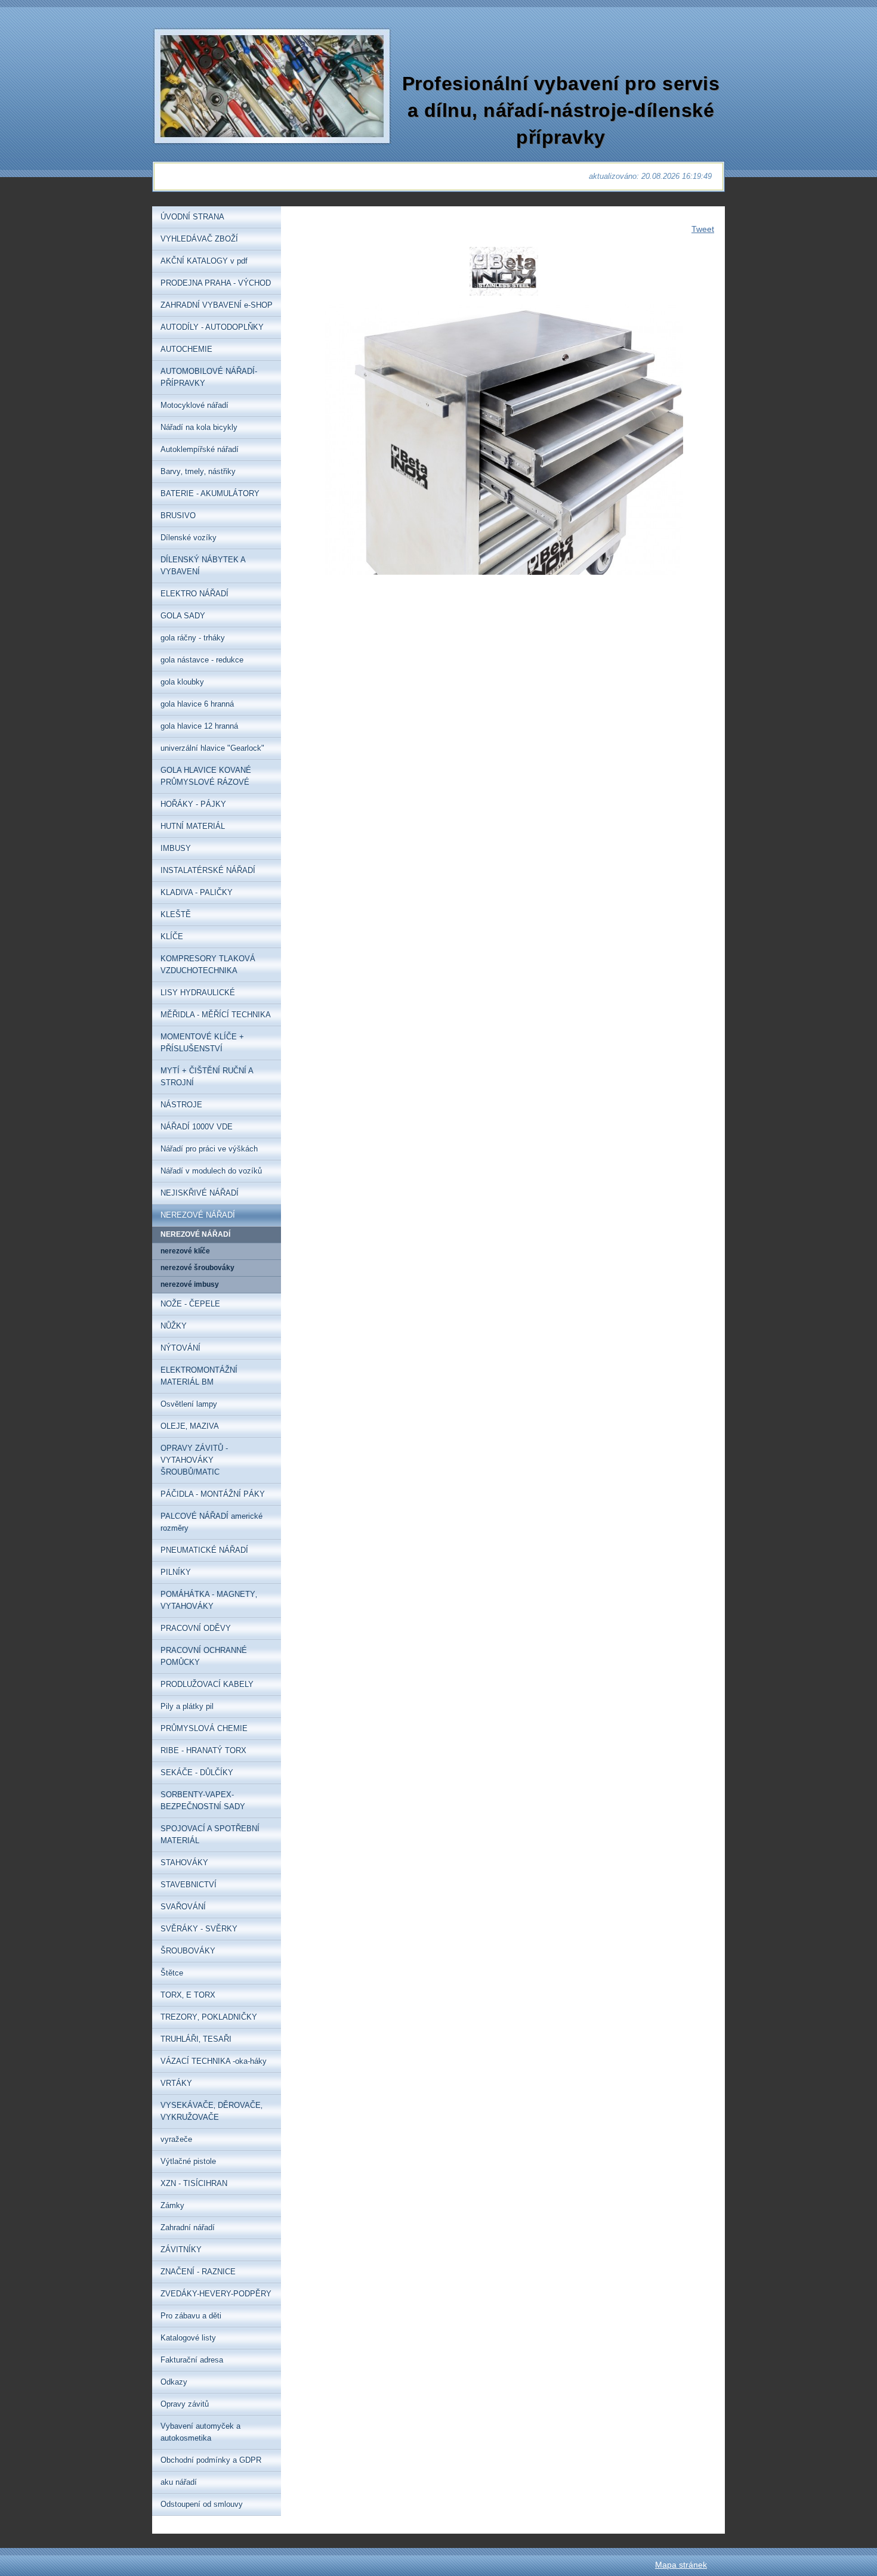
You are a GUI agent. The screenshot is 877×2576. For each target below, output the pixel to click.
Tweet (703, 229)
